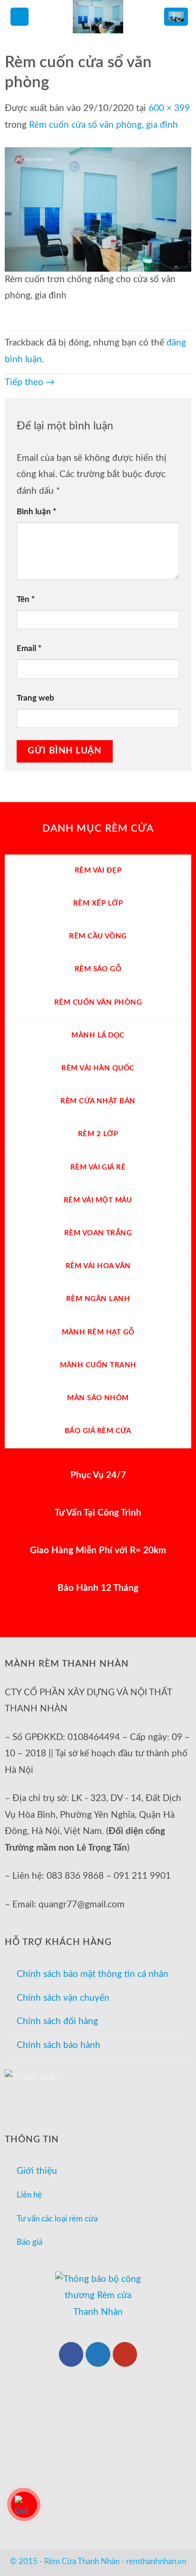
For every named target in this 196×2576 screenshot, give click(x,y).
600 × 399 (169, 108)
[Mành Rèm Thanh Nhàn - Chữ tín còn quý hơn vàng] (98, 17)
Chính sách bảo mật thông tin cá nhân (93, 1974)
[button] (20, 17)
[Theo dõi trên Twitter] (98, 2354)
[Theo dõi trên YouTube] (125, 2354)
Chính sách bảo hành (59, 2045)
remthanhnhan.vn (156, 2561)
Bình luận (36, 512)
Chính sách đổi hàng (57, 2021)
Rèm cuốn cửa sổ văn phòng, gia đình (103, 125)
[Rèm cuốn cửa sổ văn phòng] (98, 209)
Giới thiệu (37, 2171)
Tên (26, 599)
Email (29, 648)
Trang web (35, 698)
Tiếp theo (30, 382)
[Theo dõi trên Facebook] (71, 2354)
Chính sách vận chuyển (63, 1998)
